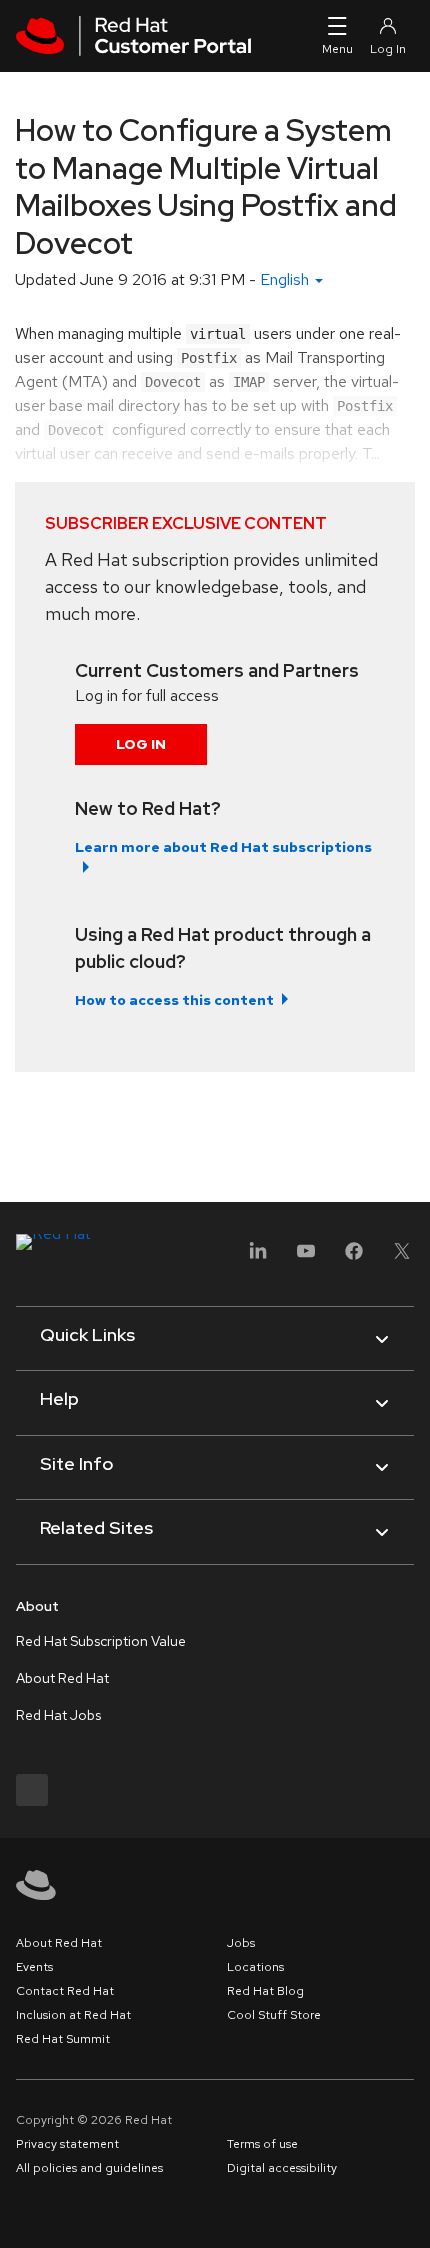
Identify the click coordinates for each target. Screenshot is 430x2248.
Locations (255, 1967)
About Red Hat (62, 1678)
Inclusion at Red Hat (73, 2015)
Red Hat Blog (265, 1991)
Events (34, 1967)
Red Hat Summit (63, 2039)
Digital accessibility (282, 2168)
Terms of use (262, 2144)
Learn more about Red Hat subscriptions (223, 847)
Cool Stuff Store (274, 2015)
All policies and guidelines (89, 2168)
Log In (141, 744)
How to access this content (174, 1000)
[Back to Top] (408, 2211)
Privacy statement (67, 2144)
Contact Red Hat (65, 1991)
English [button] (286, 279)
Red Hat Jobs (58, 1715)
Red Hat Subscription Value (101, 1641)
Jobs (241, 1943)
